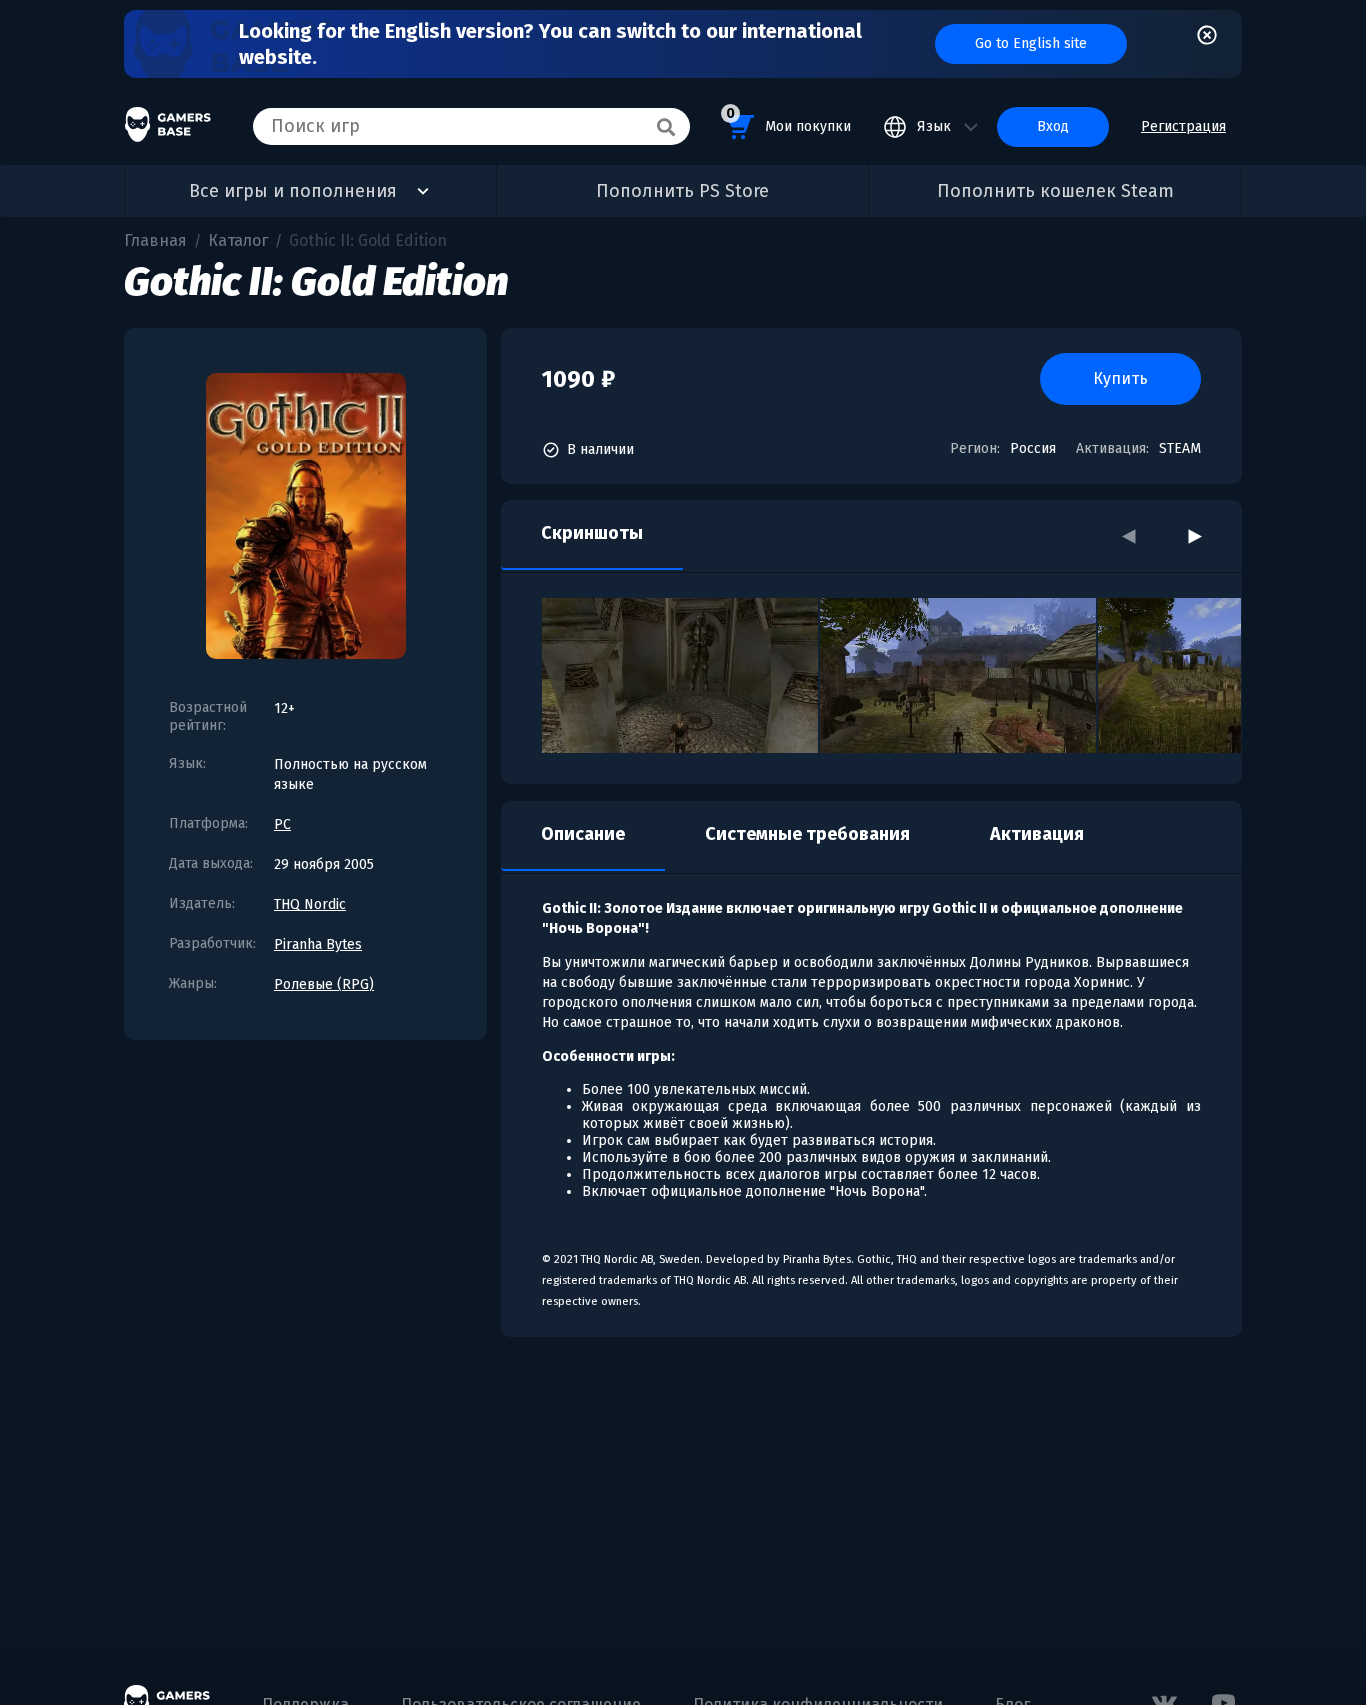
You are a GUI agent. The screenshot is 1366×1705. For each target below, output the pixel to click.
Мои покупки (788, 120)
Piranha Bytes (318, 944)
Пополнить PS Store (682, 191)
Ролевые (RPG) (324, 984)
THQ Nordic (310, 904)
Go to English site (1031, 43)
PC (282, 824)
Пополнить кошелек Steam (1055, 191)
